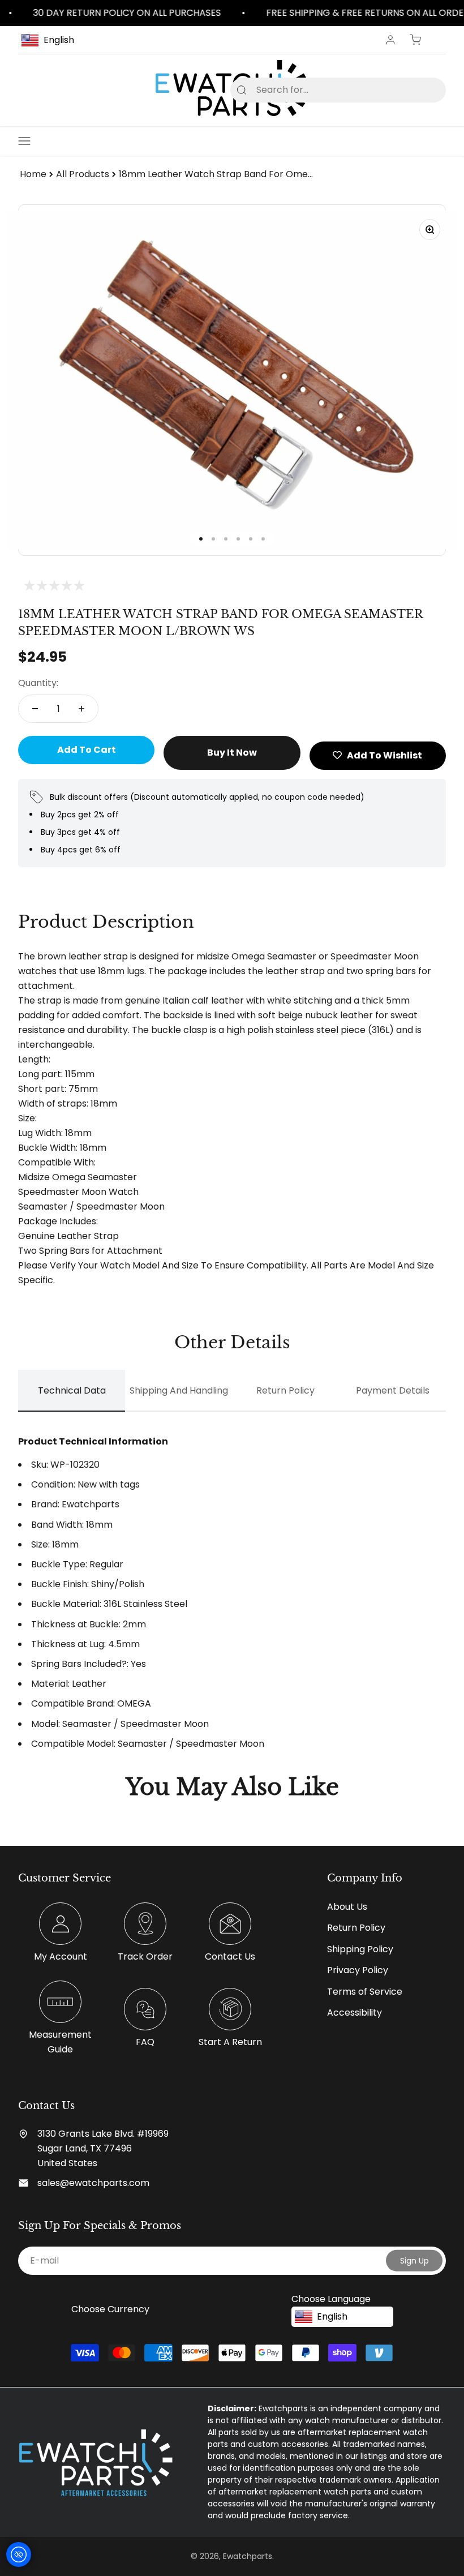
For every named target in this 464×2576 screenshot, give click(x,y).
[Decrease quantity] (35, 709)
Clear (419, 90)
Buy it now (232, 753)
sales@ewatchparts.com (93, 2183)
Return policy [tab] (285, 1390)
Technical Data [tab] (72, 1390)
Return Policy (356, 1928)
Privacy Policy (358, 1970)
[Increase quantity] (81, 709)
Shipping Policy (360, 1949)
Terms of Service (365, 1992)
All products (83, 174)
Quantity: (38, 683)
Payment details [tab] (393, 1390)
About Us (347, 1907)
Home (33, 174)
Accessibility (355, 2013)
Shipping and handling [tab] (179, 1390)
